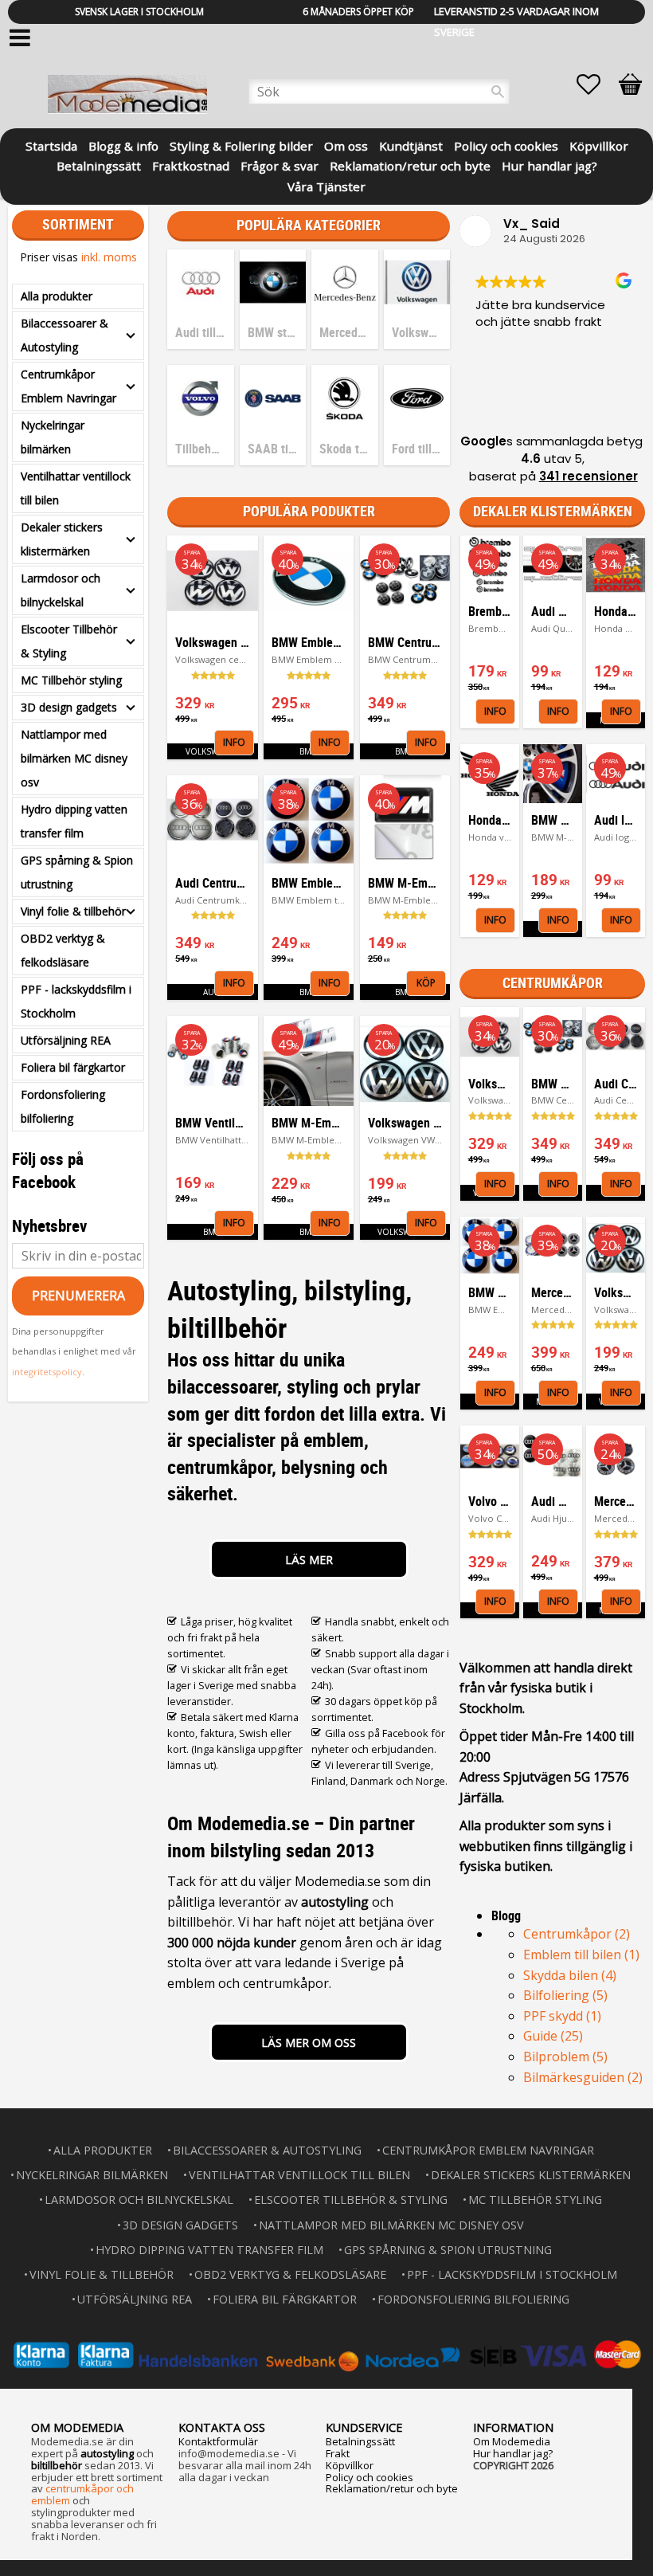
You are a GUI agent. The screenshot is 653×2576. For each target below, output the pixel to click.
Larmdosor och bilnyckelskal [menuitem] (61, 590)
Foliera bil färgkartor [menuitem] (73, 1067)
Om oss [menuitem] (346, 145)
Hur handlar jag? (513, 2453)
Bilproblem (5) (565, 2056)
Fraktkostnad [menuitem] (191, 165)
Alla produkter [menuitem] (57, 296)
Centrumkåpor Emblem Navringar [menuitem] (68, 386)
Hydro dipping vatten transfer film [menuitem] (74, 821)
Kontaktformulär (218, 2441)
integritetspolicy (47, 1372)
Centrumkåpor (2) (577, 1934)
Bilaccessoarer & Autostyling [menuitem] (65, 335)
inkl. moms (109, 257)
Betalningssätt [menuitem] (99, 165)
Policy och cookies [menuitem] (506, 145)
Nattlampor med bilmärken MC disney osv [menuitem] (74, 758)
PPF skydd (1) (562, 2016)
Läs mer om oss (309, 2043)
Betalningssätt (360, 2441)
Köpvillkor (350, 2465)
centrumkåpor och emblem (82, 2494)
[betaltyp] (326, 2355)
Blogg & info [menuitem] (123, 145)
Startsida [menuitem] (51, 145)
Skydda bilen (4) (570, 1975)
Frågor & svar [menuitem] (280, 165)
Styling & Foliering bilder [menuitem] (241, 145)
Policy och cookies (370, 2477)
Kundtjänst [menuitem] (411, 145)
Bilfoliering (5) (565, 1995)
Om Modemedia (512, 2441)
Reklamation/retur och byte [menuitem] (410, 165)
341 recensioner (588, 476)
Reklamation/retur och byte (392, 2488)
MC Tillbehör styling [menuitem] (71, 680)
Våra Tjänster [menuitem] (326, 185)
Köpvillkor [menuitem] (599, 145)
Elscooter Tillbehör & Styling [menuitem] (69, 641)
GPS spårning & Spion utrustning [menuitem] (77, 872)
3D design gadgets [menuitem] (69, 707)
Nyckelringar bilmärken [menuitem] (53, 437)
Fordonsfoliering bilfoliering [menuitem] (63, 1106)
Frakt (338, 2453)
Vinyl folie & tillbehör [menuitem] (73, 911)
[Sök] (498, 92)
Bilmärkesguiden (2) (583, 2077)
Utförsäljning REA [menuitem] (66, 1040)
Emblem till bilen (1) (581, 1955)
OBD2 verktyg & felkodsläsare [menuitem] (63, 950)
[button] (596, 84)
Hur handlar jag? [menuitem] (549, 165)
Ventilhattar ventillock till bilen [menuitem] (76, 488)
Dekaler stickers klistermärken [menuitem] (62, 539)
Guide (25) (553, 2036)
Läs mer (309, 1560)
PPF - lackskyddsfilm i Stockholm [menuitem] (76, 1001)
